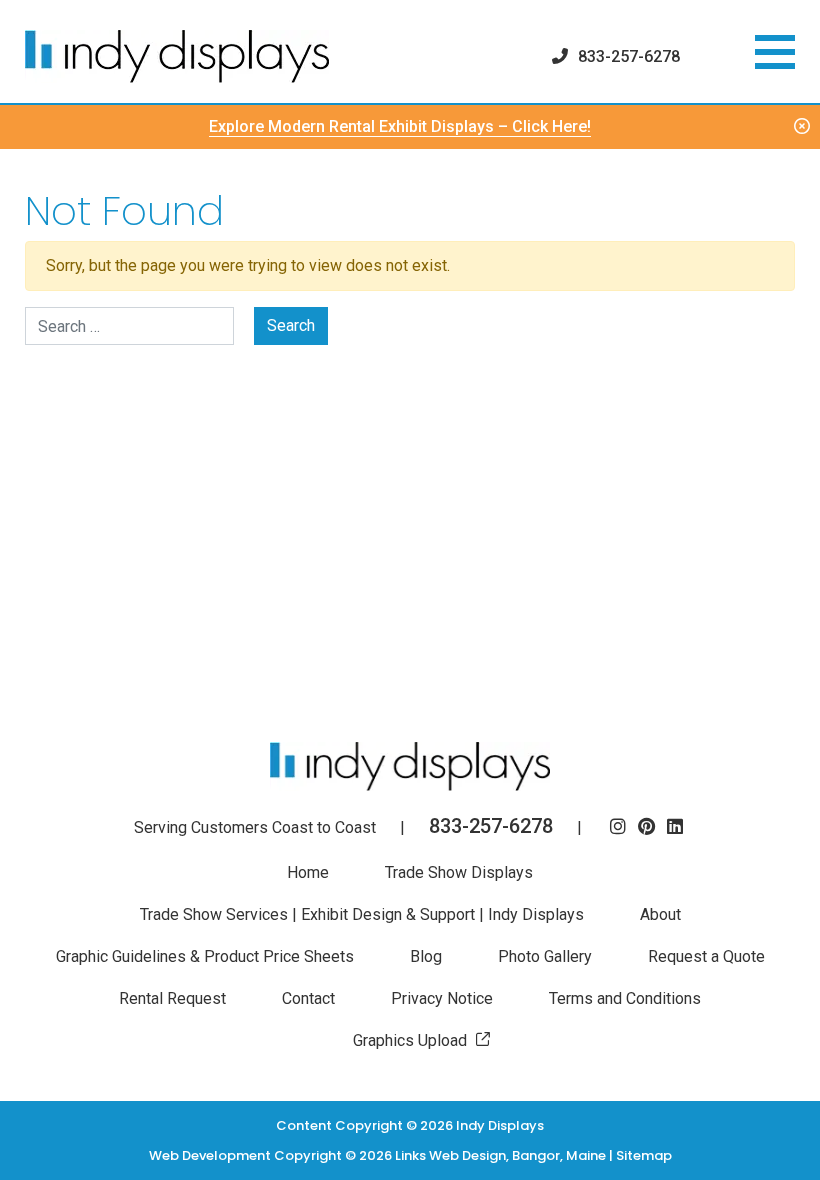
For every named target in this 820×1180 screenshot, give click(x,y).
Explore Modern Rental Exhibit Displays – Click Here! (400, 126)
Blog (426, 956)
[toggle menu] (775, 52)
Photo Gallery (545, 956)
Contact (308, 998)
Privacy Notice (442, 998)
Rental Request (172, 998)
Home (308, 872)
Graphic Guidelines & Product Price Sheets (205, 956)
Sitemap (644, 1155)
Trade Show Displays (459, 872)
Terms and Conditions (625, 998)
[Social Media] (618, 827)
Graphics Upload (410, 1040)
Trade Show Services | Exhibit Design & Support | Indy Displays (362, 914)
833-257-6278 (629, 56)
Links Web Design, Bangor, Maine (502, 1155)
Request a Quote (706, 956)
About (660, 914)
